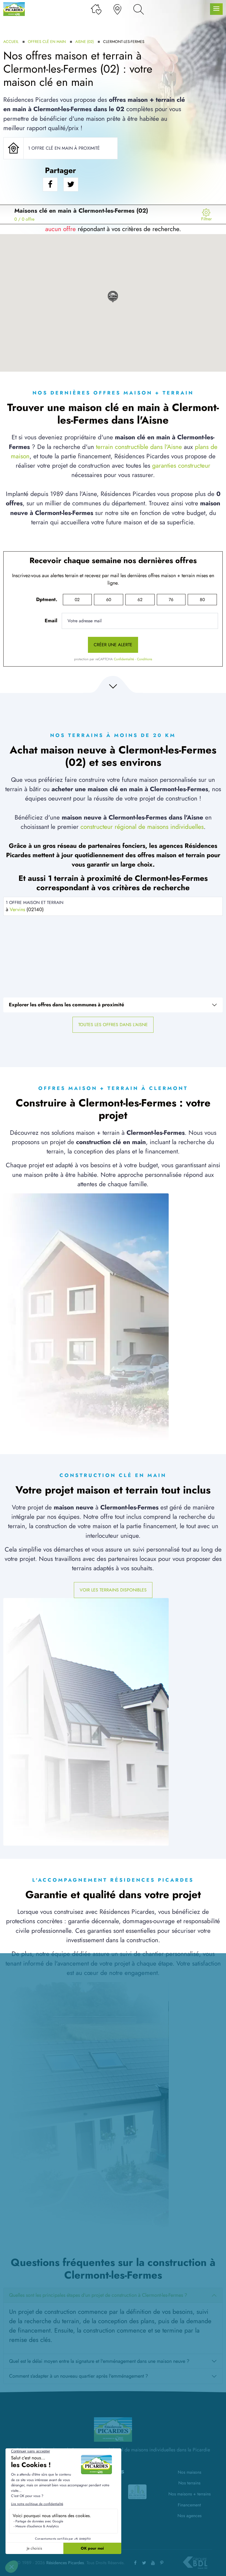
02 (77, 600)
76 (171, 600)
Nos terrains (189, 2483)
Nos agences (189, 2516)
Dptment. (47, 599)
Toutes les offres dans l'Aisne (113, 1025)
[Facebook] (135, 2563)
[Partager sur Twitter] (71, 184)
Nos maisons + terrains (189, 2494)
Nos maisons (189, 2472)
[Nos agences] (117, 9)
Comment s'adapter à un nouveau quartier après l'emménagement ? (79, 2376)
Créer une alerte (113, 645)
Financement (189, 2505)
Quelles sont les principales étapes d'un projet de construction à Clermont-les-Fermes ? (98, 2295)
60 (109, 600)
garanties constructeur (181, 466)
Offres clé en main (47, 42)
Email (51, 621)
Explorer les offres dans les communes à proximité (66, 1005)
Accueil (11, 42)
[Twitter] (144, 2563)
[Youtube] (153, 2563)
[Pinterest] (162, 2563)
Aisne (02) (84, 42)
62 (140, 600)
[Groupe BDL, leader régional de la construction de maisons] (195, 2563)
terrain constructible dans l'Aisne (139, 447)
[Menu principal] (216, 9)
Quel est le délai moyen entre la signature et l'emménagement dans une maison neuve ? (99, 2361)
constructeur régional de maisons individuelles (142, 827)
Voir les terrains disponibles (113, 1590)
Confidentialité (124, 659)
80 (202, 600)
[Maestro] (138, 2492)
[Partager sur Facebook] (50, 184)
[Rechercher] (139, 9)
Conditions (145, 659)
